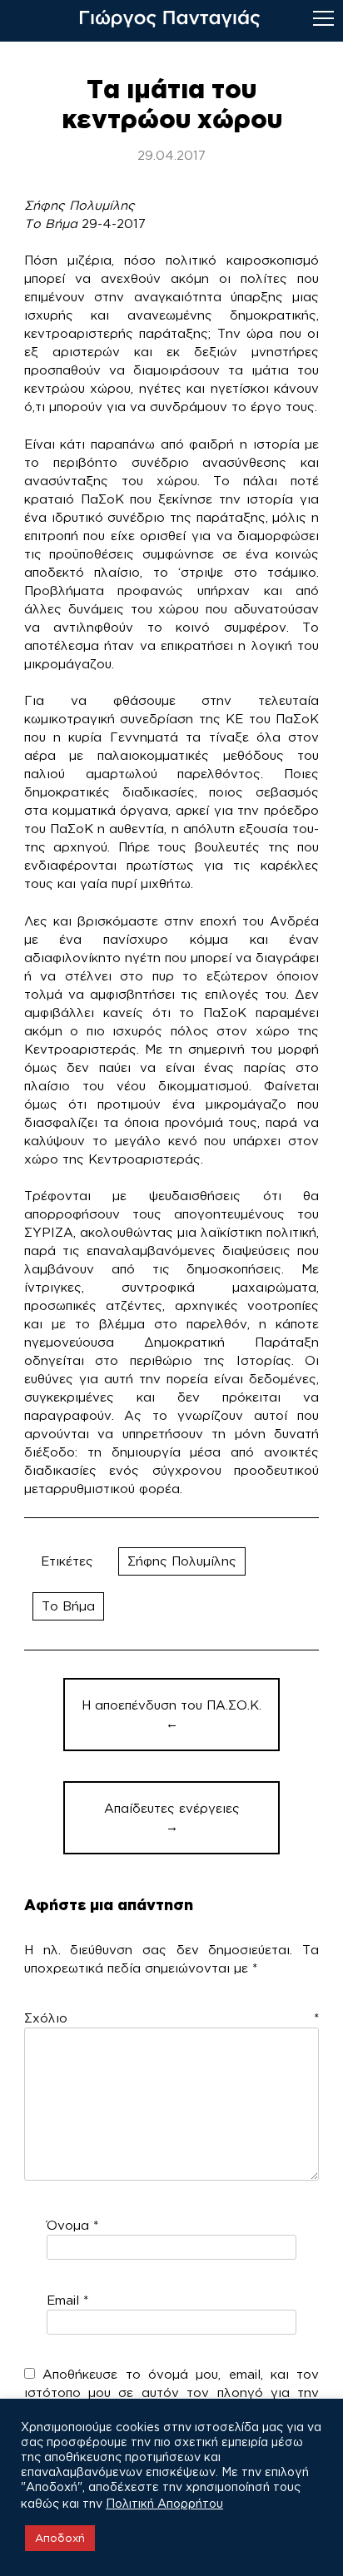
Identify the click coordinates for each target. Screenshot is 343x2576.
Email (67, 2300)
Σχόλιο (171, 2018)
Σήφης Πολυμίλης (182, 1561)
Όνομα (72, 2225)
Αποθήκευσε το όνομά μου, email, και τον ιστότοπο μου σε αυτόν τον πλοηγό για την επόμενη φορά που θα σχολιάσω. (171, 2392)
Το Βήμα (68, 1606)
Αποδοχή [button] (60, 2538)
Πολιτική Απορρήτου (164, 2503)
